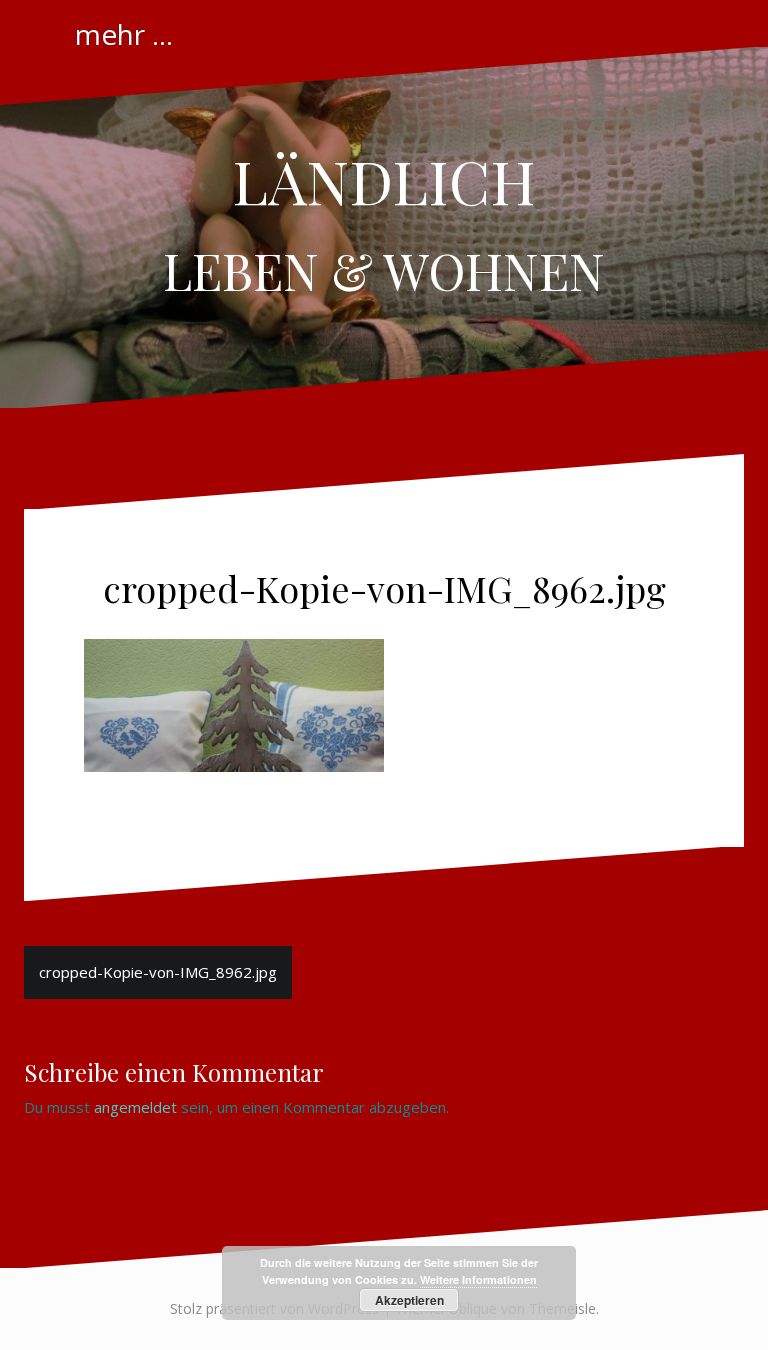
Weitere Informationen (478, 1279)
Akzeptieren (409, 1300)
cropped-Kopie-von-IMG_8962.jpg (158, 972)
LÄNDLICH (384, 180)
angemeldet (135, 1107)
